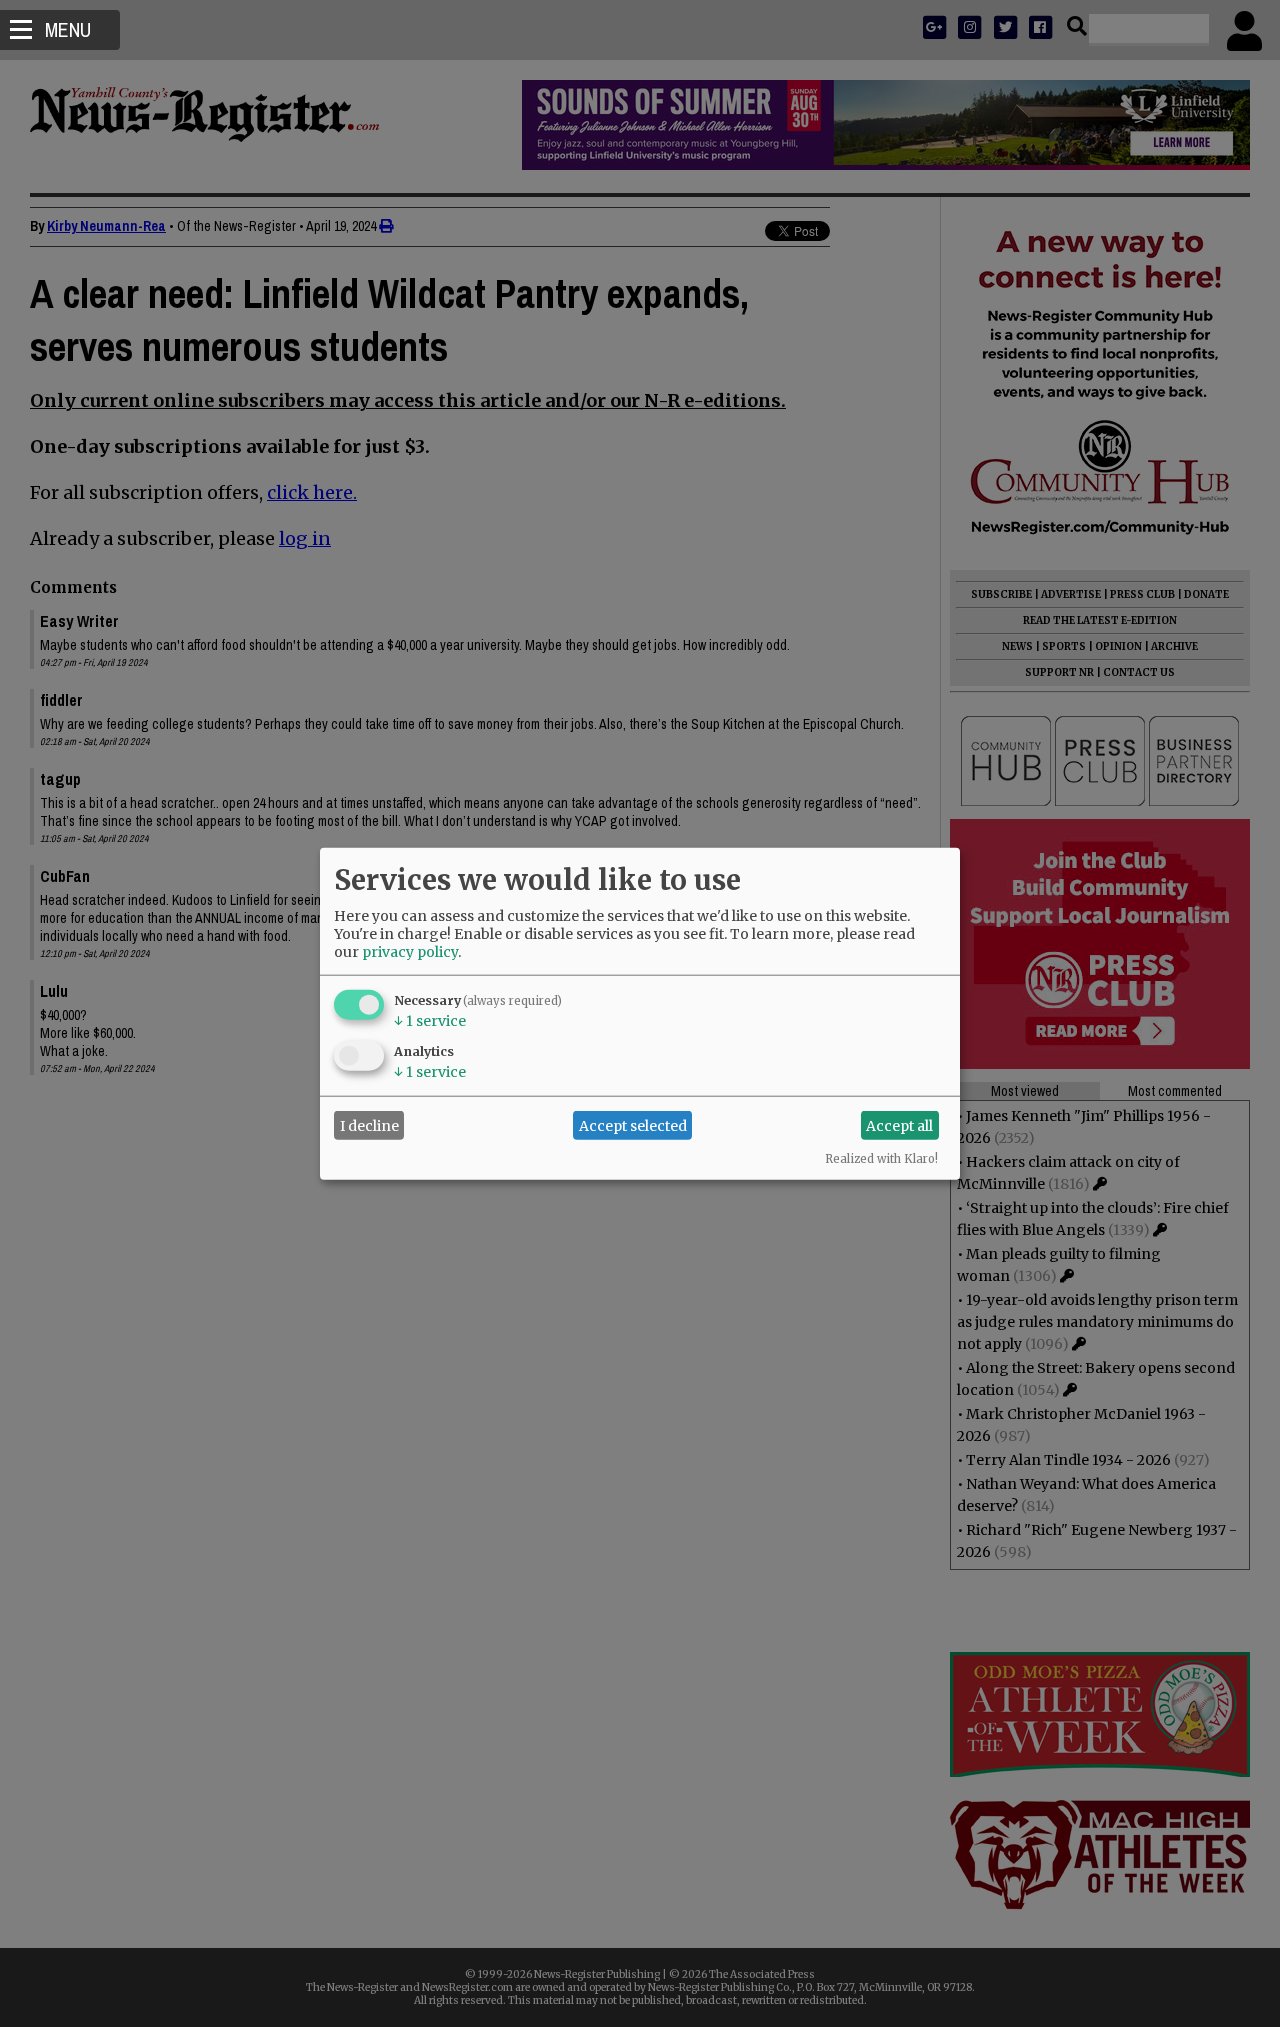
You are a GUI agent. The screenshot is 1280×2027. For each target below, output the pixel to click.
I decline (369, 1125)
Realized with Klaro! (881, 1159)
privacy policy (410, 952)
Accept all (899, 1125)
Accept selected (633, 1125)
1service (430, 1021)
